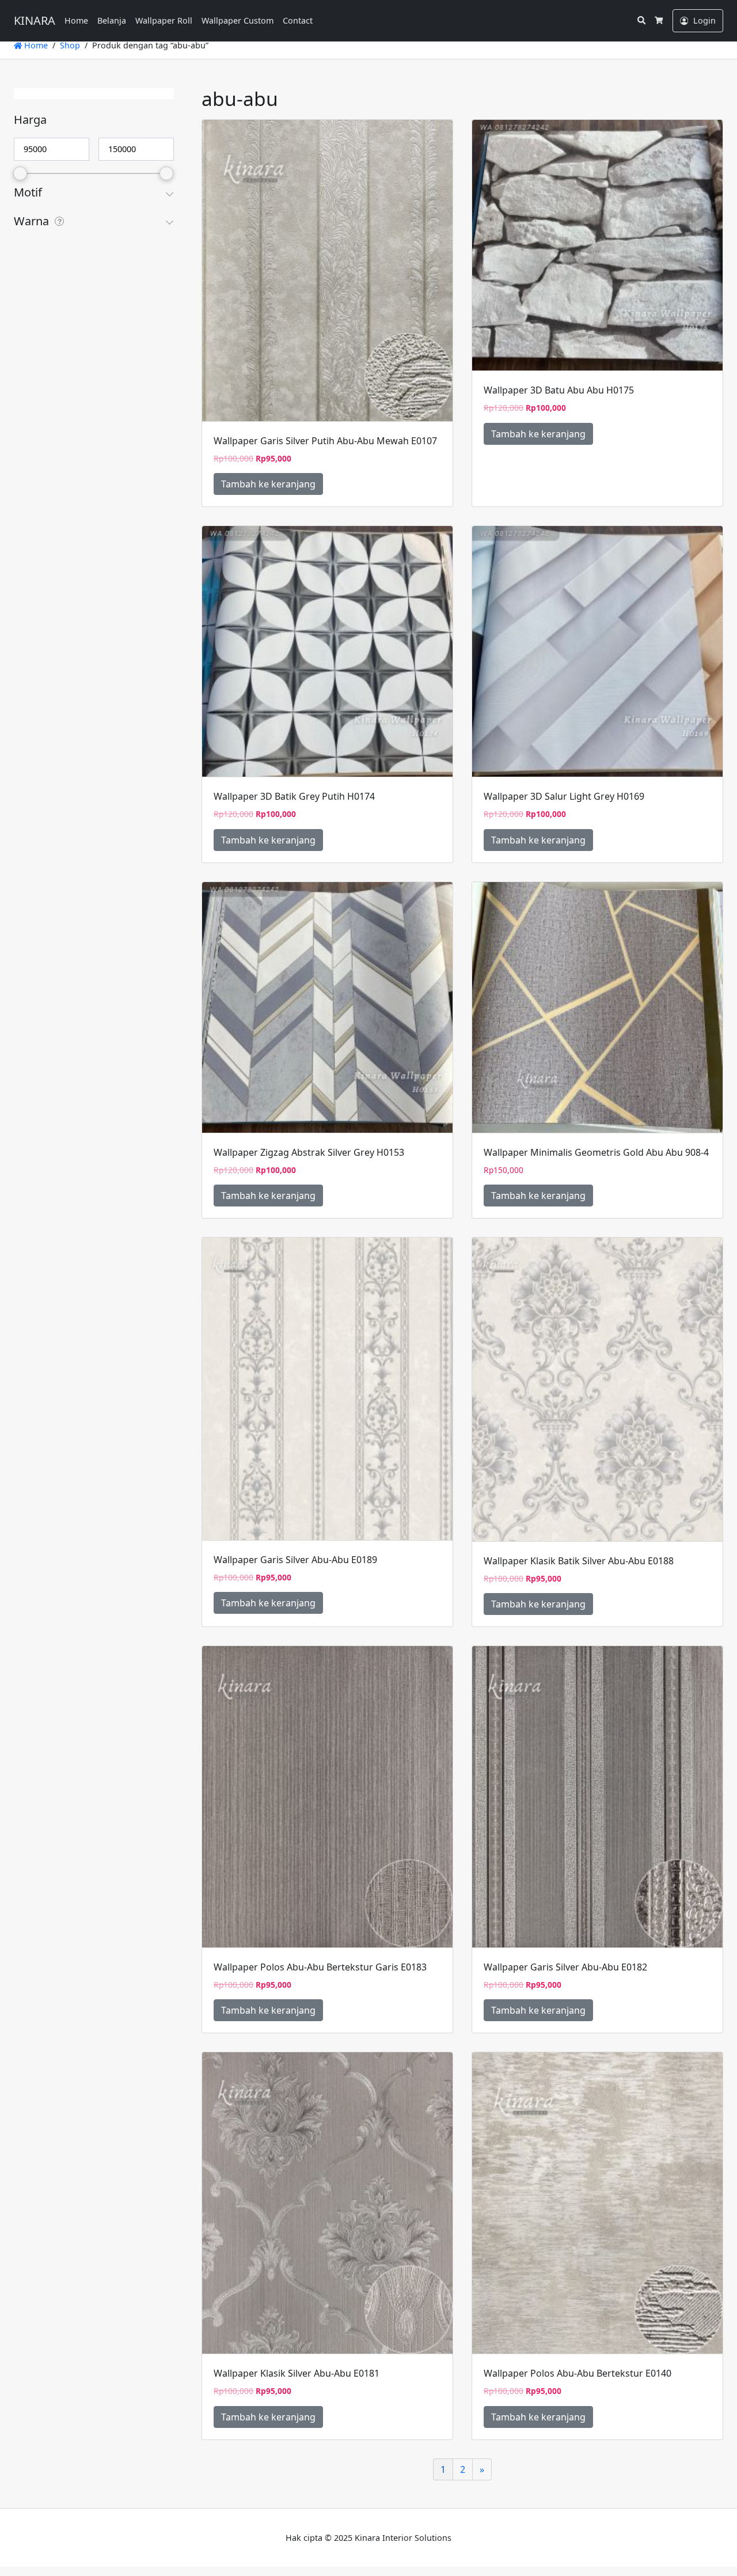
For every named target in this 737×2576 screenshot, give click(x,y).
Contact (298, 20)
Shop (70, 45)
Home (76, 20)
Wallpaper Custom (238, 20)
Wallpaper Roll (164, 20)
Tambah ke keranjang (268, 484)
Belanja (112, 20)
